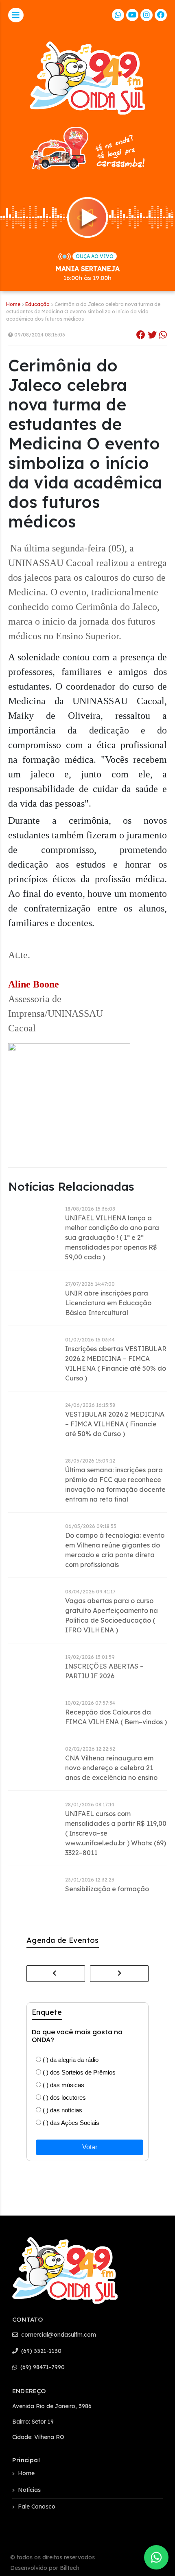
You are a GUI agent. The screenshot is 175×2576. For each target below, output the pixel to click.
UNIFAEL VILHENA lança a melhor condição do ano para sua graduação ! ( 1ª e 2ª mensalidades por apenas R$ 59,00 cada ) (112, 1237)
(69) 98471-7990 (42, 2367)
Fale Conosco (37, 2507)
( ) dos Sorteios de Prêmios (78, 2072)
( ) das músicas (63, 2085)
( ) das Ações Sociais (70, 2123)
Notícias (29, 2490)
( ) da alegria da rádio (70, 2060)
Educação (37, 304)
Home (13, 304)
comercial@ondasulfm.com (58, 2335)
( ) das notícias (62, 2110)
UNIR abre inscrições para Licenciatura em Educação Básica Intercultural (108, 1303)
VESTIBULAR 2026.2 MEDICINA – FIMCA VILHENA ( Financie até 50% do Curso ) (115, 1424)
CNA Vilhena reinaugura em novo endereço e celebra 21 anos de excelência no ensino (111, 1768)
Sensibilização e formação (107, 1889)
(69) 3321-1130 (40, 2351)
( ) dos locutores (63, 2097)
